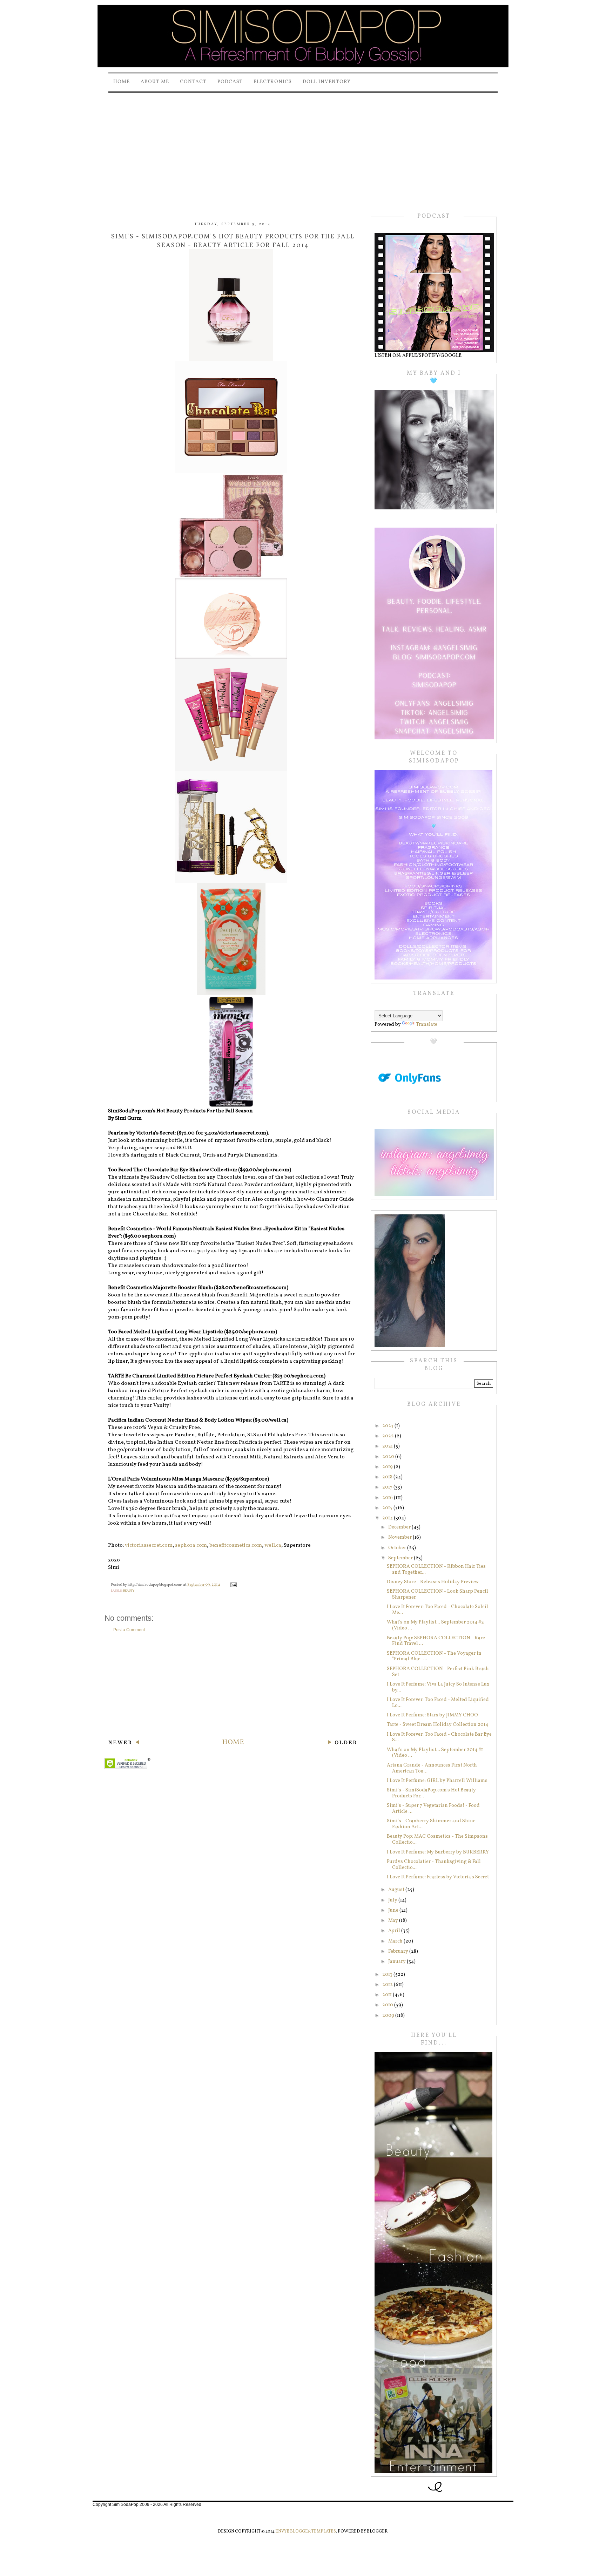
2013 (388, 1975)
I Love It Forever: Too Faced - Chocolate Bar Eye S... (439, 1737)
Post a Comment (129, 1630)
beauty (129, 1591)
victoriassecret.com (149, 1545)
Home (122, 82)
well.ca (273, 1545)
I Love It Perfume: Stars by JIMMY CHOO (432, 1715)
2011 (388, 1995)
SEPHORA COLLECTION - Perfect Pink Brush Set (438, 1672)
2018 (388, 1477)
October (398, 1548)
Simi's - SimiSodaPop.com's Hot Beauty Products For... (431, 1793)
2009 (389, 2016)
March (396, 1941)
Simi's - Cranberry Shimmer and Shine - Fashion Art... (433, 1824)
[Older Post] (342, 1743)
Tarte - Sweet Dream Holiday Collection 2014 (437, 1725)
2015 (388, 1508)
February (399, 1951)
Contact (193, 82)
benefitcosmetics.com (236, 1545)
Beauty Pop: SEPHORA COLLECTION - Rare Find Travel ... (436, 1641)
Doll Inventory (327, 82)
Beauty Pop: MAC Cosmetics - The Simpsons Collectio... (437, 1839)
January (398, 1962)
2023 (388, 1426)
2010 (388, 2005)
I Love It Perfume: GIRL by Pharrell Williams (437, 1781)
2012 (388, 1985)
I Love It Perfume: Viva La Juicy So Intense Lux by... (438, 1687)
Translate (427, 1025)
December (400, 1527)
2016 (388, 1498)
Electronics (273, 82)
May (394, 1921)
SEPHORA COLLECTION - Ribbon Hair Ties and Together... (436, 1570)
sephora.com (191, 1545)
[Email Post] (233, 1585)
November (400, 1537)
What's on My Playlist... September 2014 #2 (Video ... (435, 1625)
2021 (388, 1446)
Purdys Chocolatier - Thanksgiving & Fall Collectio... (434, 1865)
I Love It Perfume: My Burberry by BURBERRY (438, 1852)
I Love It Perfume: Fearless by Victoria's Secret (438, 1877)
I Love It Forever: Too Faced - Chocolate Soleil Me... (437, 1610)
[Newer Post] (124, 1743)
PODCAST (230, 82)
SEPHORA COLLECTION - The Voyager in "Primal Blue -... (434, 1656)
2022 (389, 1436)
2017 (388, 1487)
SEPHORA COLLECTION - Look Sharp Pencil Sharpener (437, 1594)
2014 (388, 1518)
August (397, 1890)
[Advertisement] (303, 147)
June (394, 1910)
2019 (388, 1467)
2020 (389, 1457)
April (395, 1931)
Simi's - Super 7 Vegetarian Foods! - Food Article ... (433, 1809)
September (401, 1558)
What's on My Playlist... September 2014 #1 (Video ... (435, 1753)
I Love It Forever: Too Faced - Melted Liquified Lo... (438, 1703)
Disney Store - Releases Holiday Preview (433, 1582)
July (393, 1900)
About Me (155, 82)
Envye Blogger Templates (306, 2531)
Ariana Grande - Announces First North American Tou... (432, 1768)
